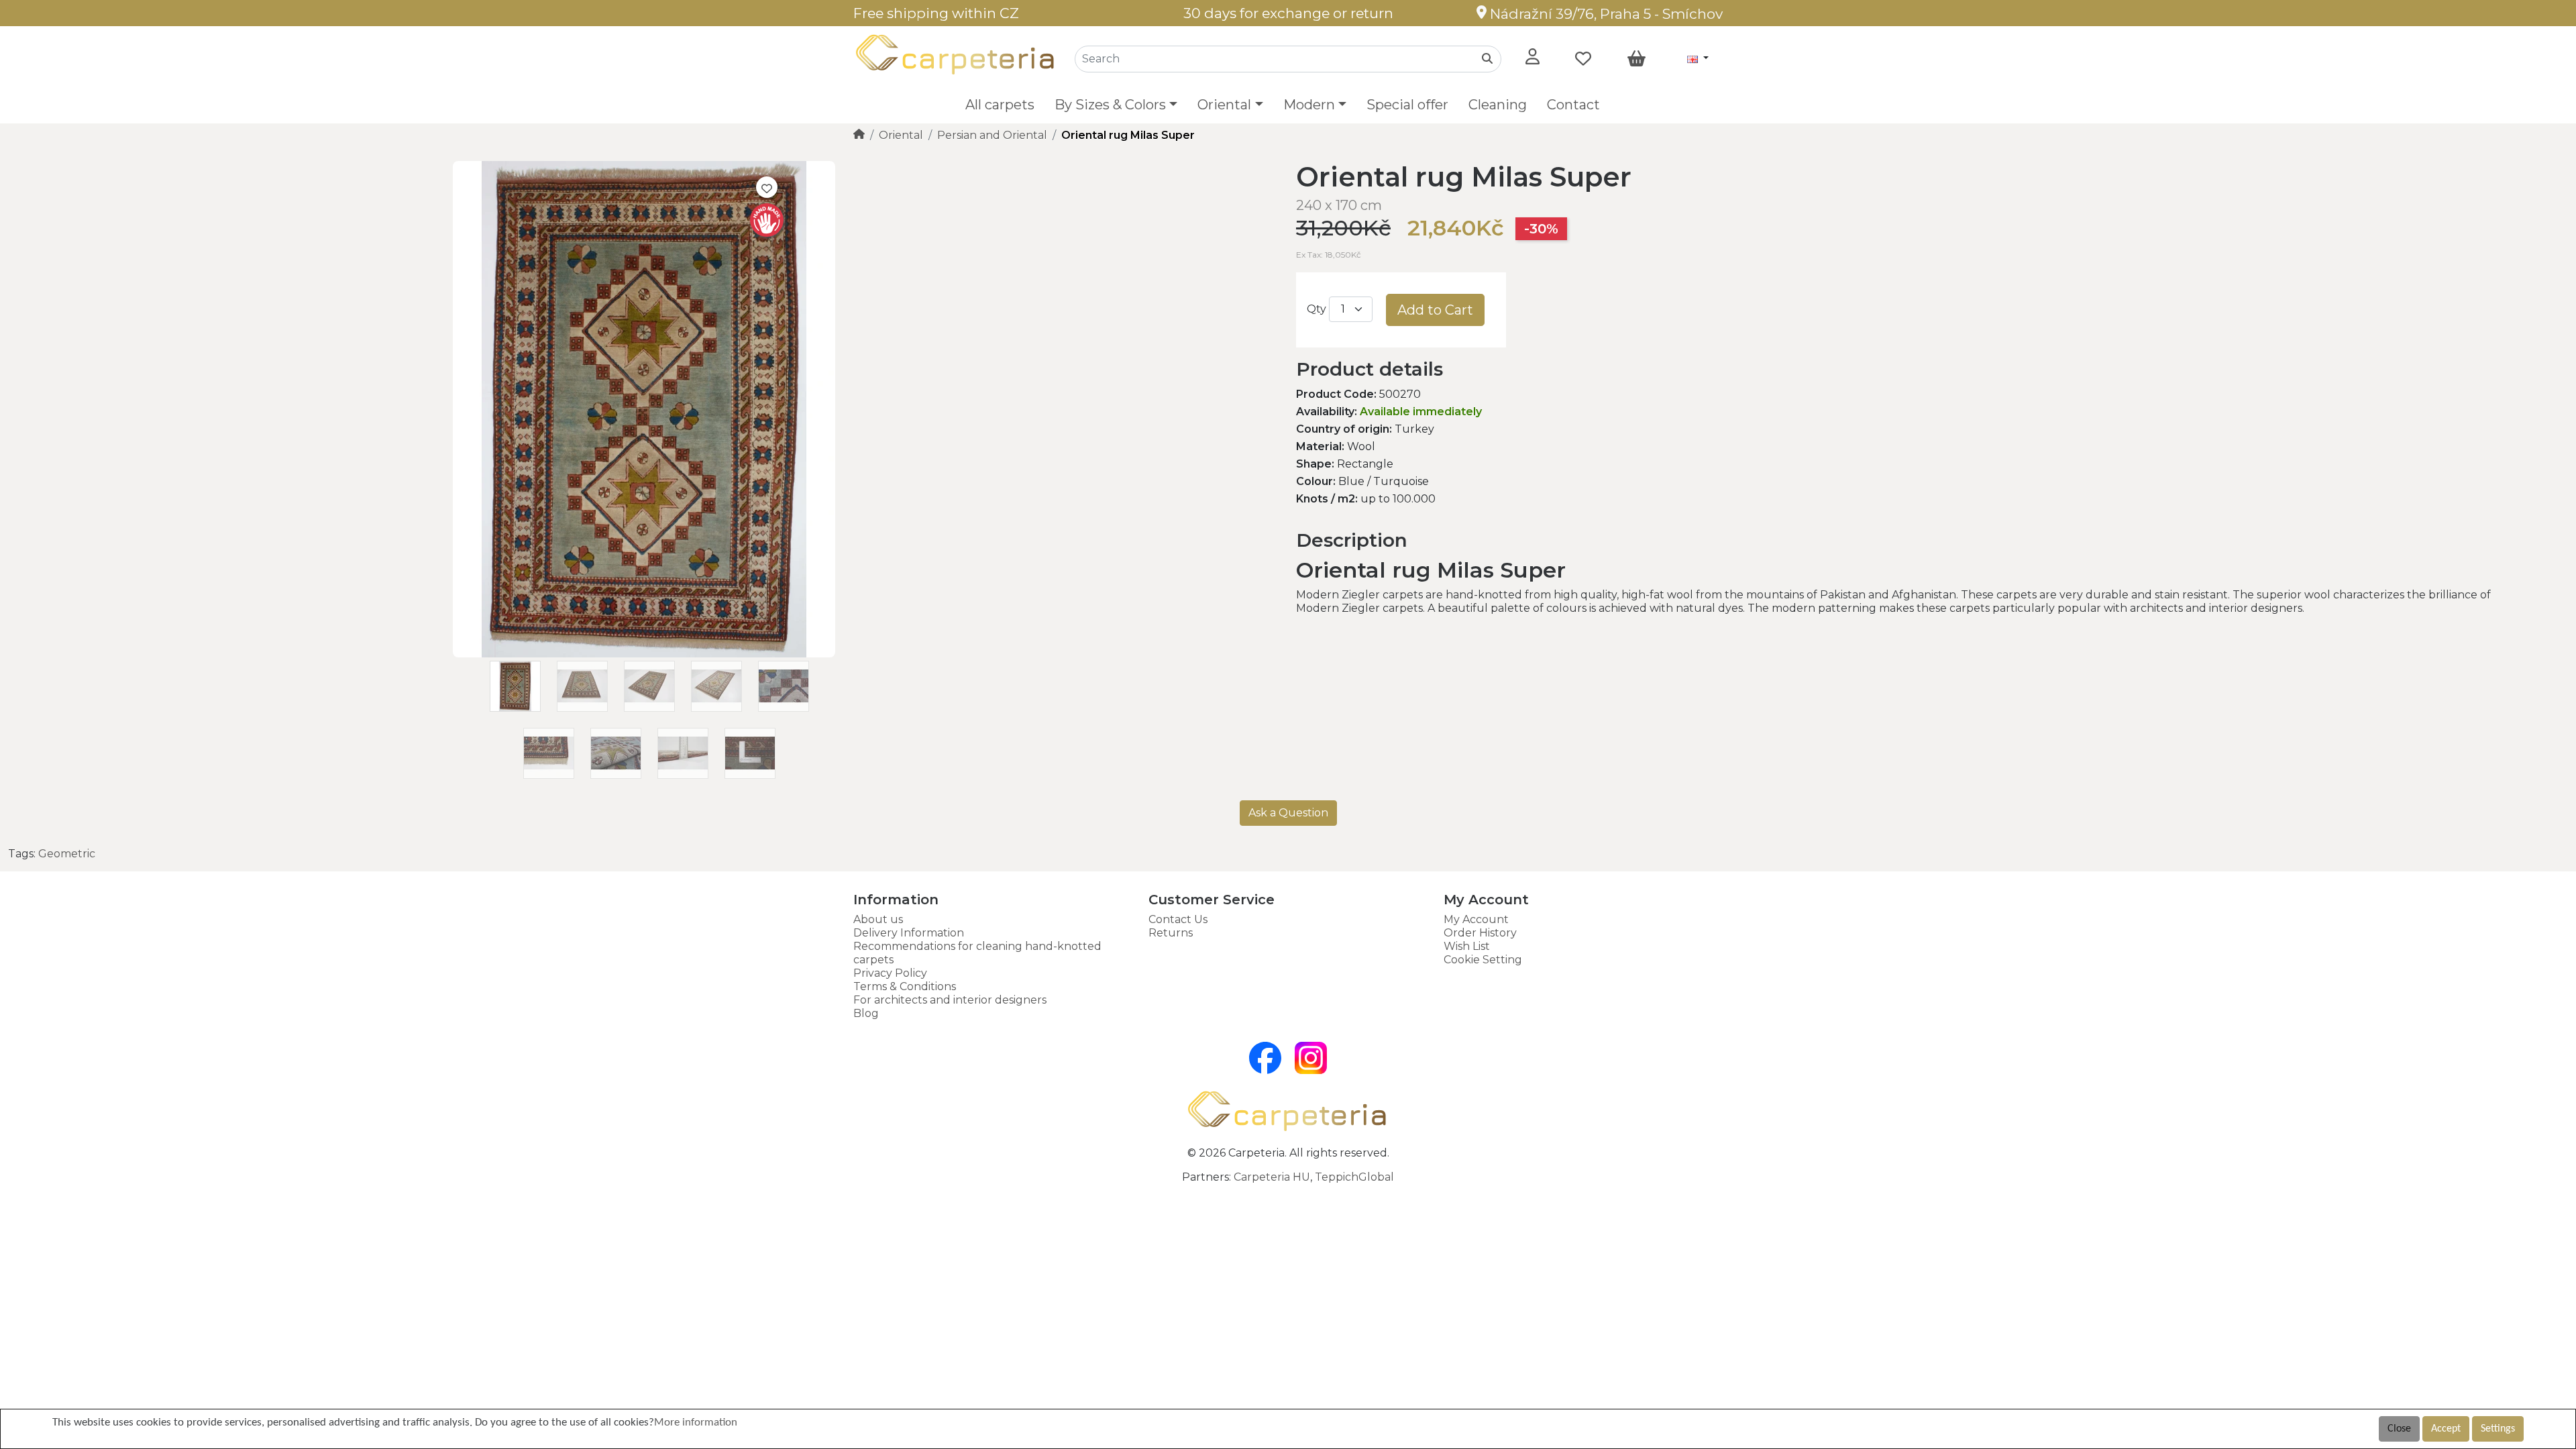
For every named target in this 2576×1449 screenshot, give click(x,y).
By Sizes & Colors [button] (1110, 105)
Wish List (1467, 946)
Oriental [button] (1224, 105)
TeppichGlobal (1354, 1177)
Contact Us (1178, 919)
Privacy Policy (890, 973)
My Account (1476, 919)
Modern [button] (1309, 105)
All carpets (1000, 105)
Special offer (1407, 105)
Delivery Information (909, 933)
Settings (2498, 1429)
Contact (1573, 105)
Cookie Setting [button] (1483, 960)
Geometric (67, 854)
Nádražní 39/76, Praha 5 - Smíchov (1605, 14)
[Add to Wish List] (767, 187)
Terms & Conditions (905, 986)
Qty (1317, 309)
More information (696, 1423)
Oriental (901, 135)
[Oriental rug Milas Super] (644, 654)
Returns (1171, 933)
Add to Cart (1435, 310)
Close (2399, 1429)
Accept (2446, 1429)
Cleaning (1498, 105)
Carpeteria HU (1272, 1177)
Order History (1480, 933)
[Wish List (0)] (1583, 59)
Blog (866, 1013)
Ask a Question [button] (1288, 813)
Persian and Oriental (992, 135)
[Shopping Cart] (1636, 59)
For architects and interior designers (950, 1000)
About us (878, 919)
